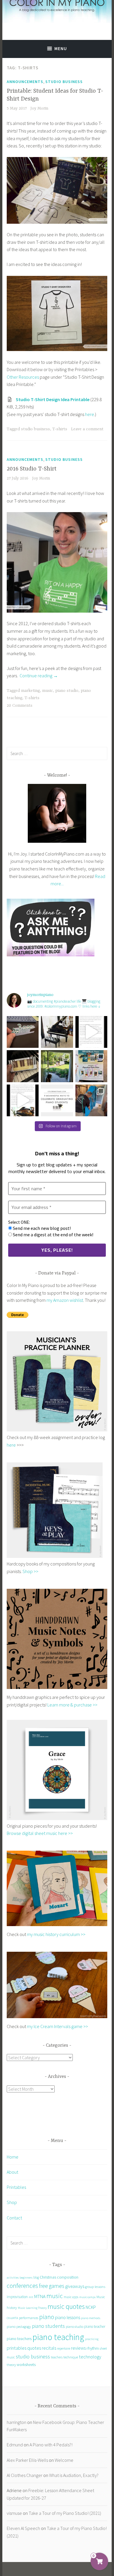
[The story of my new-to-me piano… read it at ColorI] (91, 1032)
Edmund (15, 2445)
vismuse (14, 2513)
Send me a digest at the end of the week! (53, 1235)
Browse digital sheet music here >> (40, 1833)
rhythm (93, 2348)
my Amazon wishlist (65, 1300)
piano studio (67, 691)
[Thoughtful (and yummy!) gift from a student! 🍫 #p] (23, 1066)
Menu (61, 49)
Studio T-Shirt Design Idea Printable (53, 399)
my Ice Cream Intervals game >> (57, 2026)
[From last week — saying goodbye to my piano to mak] (91, 1100)
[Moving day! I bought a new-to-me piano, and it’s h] (57, 1066)
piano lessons (68, 2317)
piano (47, 2317)
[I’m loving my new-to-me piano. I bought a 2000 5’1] (57, 1032)
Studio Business (64, 82)
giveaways (75, 2286)
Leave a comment (87, 429)
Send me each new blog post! (41, 1228)
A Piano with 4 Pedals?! (51, 2445)
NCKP (91, 2307)
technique (71, 2357)
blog (36, 2277)
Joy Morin (39, 108)
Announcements (25, 82)
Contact (14, 2218)
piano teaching (58, 2337)
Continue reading (39, 676)
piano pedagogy (19, 2326)
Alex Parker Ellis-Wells (27, 2460)
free (43, 2286)
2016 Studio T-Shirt (32, 469)
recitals (49, 2348)
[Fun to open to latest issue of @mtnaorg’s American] (91, 1066)
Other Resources (23, 377)
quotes (34, 2348)
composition (68, 2277)
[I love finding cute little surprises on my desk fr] (23, 1032)
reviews (78, 2348)
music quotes (66, 2306)
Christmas (48, 2277)
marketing (30, 691)
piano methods (91, 2318)
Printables (16, 2187)
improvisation (17, 2297)
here (90, 414)
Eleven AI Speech (23, 2528)
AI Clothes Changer (25, 2475)
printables (17, 2348)
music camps (87, 2297)
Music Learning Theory (32, 2308)
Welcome (64, 2460)
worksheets (26, 2365)
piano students (48, 2326)
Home (13, 2157)
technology (90, 2357)
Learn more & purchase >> (72, 1705)
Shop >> (30, 1571)
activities (13, 2277)
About (12, 2172)
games (57, 2286)
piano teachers (19, 2339)
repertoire (64, 2348)
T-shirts (60, 429)
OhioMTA (12, 2318)
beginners (26, 2277)
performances (29, 2318)
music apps (71, 2297)
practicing (92, 2339)
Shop (12, 2202)
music (47, 691)
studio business (36, 429)
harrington (17, 2422)
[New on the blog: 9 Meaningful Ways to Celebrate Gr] (57, 1100)
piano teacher (95, 2326)
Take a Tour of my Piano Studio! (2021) (65, 2513)
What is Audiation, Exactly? (74, 2475)
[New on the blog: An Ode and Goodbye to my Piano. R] (23, 1100)
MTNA (40, 2296)
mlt (31, 2297)
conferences (22, 2286)
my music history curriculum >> (56, 1934)
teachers (57, 2357)
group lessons (95, 2287)
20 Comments (20, 706)
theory (11, 2365)
